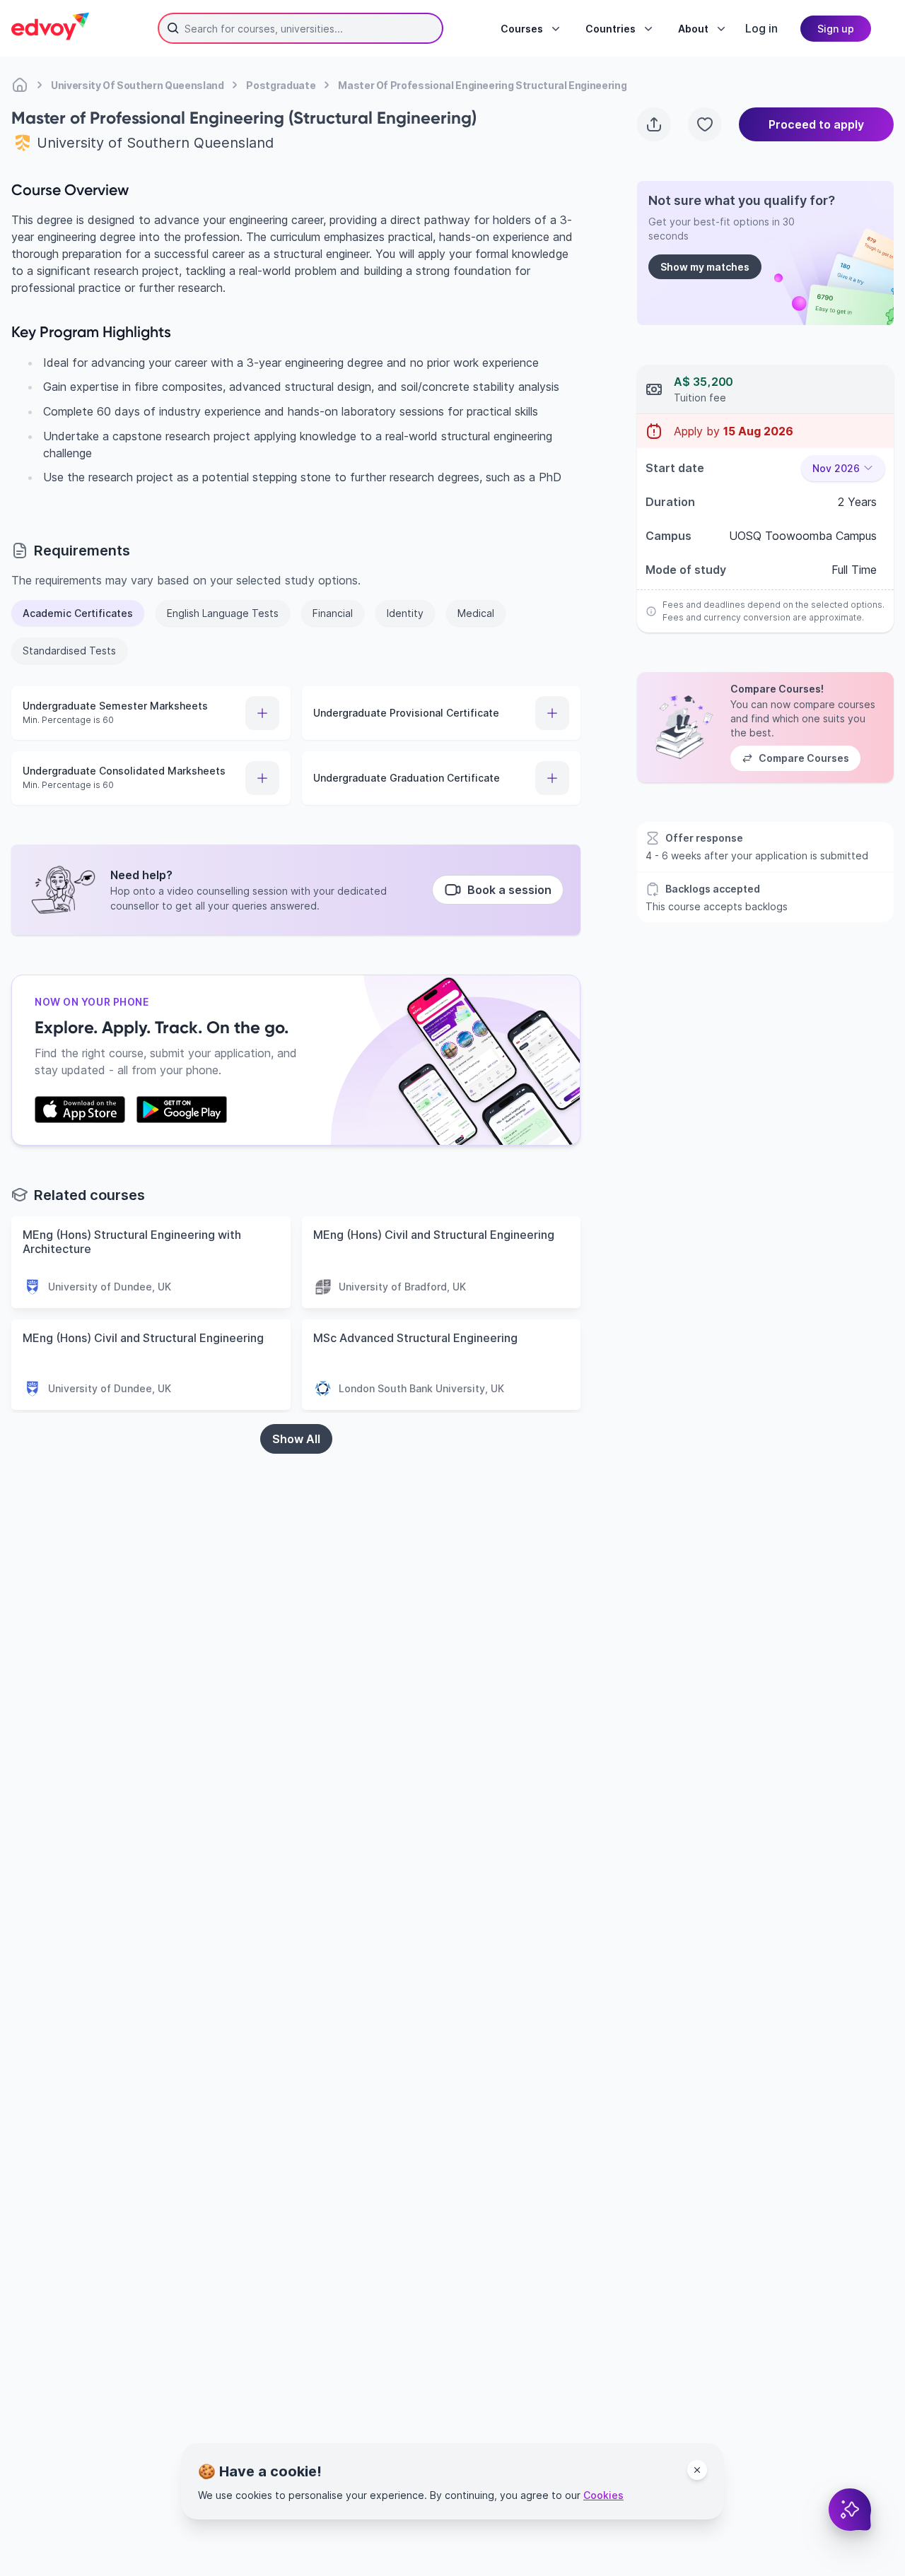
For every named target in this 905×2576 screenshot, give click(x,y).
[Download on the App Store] (80, 1110)
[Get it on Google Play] (182, 1110)
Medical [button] (476, 613)
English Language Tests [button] (223, 613)
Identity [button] (405, 613)
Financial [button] (333, 613)
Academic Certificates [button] (78, 613)
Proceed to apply (816, 124)
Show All (296, 1439)
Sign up (836, 29)
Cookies (603, 2495)
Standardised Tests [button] (69, 651)
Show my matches (705, 267)
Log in (761, 28)
